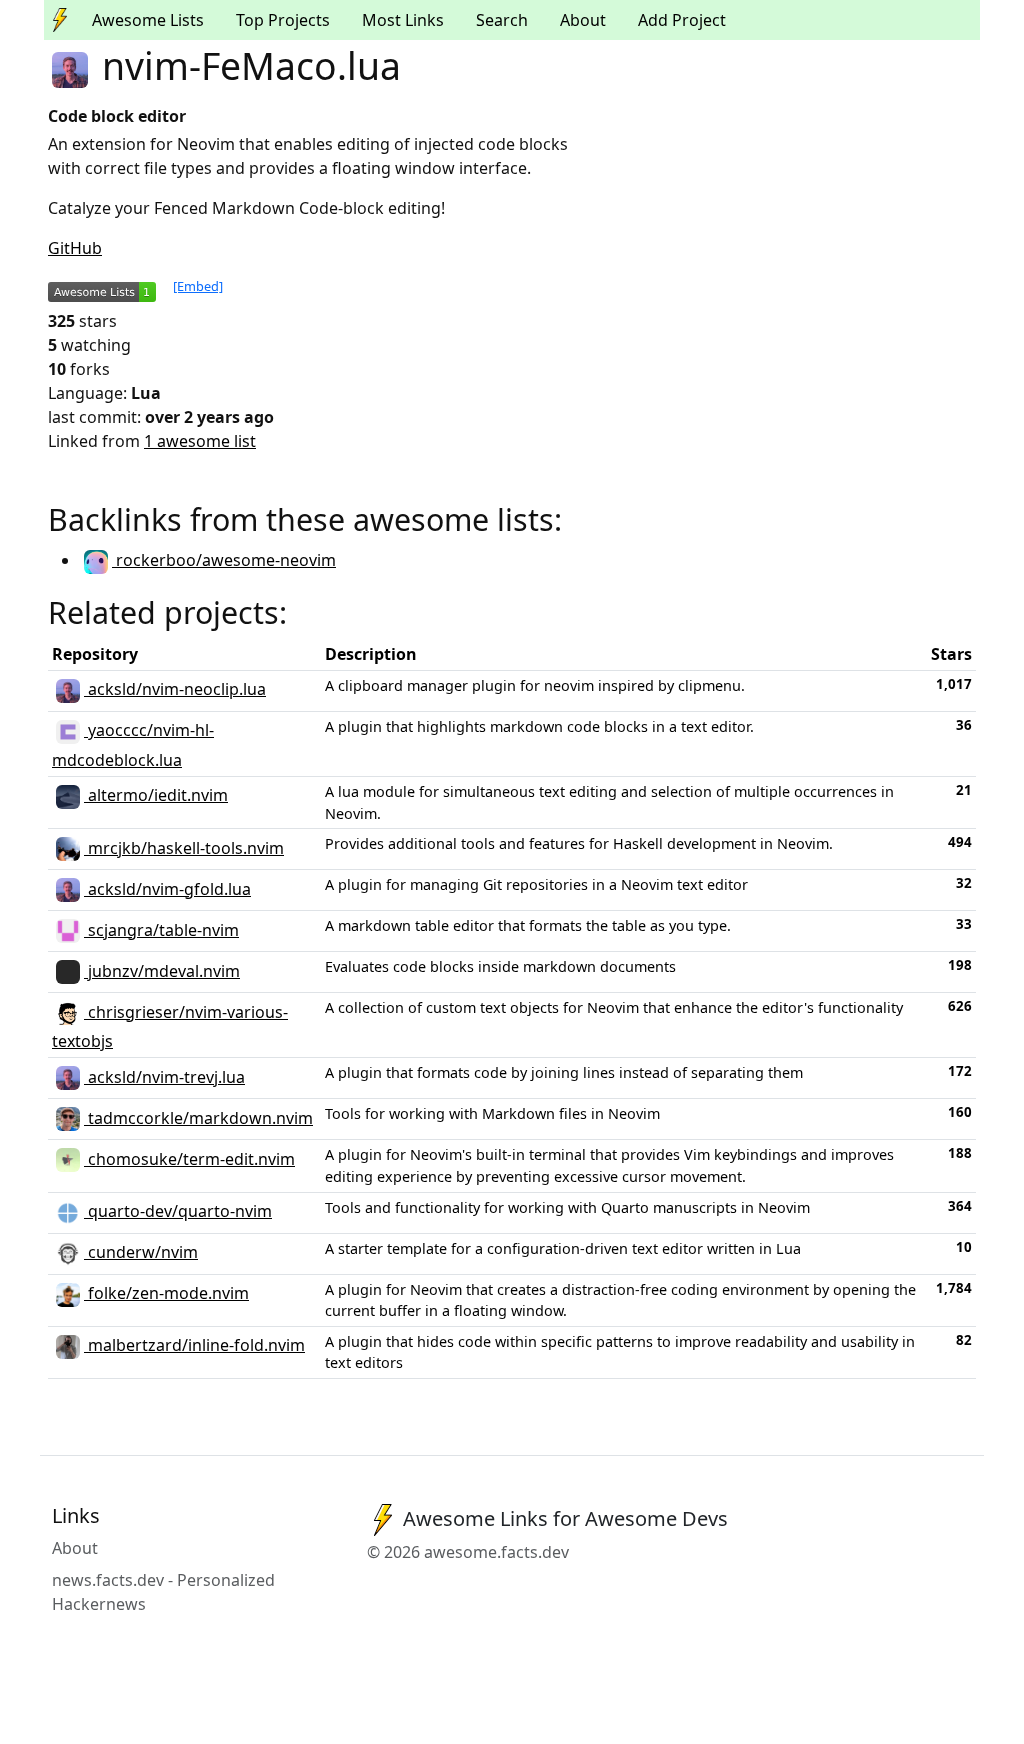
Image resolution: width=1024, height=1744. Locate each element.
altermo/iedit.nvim (156, 795)
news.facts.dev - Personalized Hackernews (163, 1592)
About (583, 20)
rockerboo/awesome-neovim (224, 560)
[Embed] (198, 286)
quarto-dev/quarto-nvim (178, 1211)
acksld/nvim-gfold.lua (167, 889)
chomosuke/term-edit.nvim (189, 1159)
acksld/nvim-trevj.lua (164, 1077)
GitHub (75, 248)
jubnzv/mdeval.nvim (162, 971)
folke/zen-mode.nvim (166, 1293)
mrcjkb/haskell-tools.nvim (184, 848)
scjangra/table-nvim (161, 930)
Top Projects (283, 20)
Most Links (403, 20)
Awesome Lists (148, 20)
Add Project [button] (682, 20)
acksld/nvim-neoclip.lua (175, 689)
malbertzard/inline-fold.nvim (194, 1345)
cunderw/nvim (141, 1252)
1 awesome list (200, 441)
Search (502, 20)
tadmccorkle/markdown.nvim (198, 1118)
